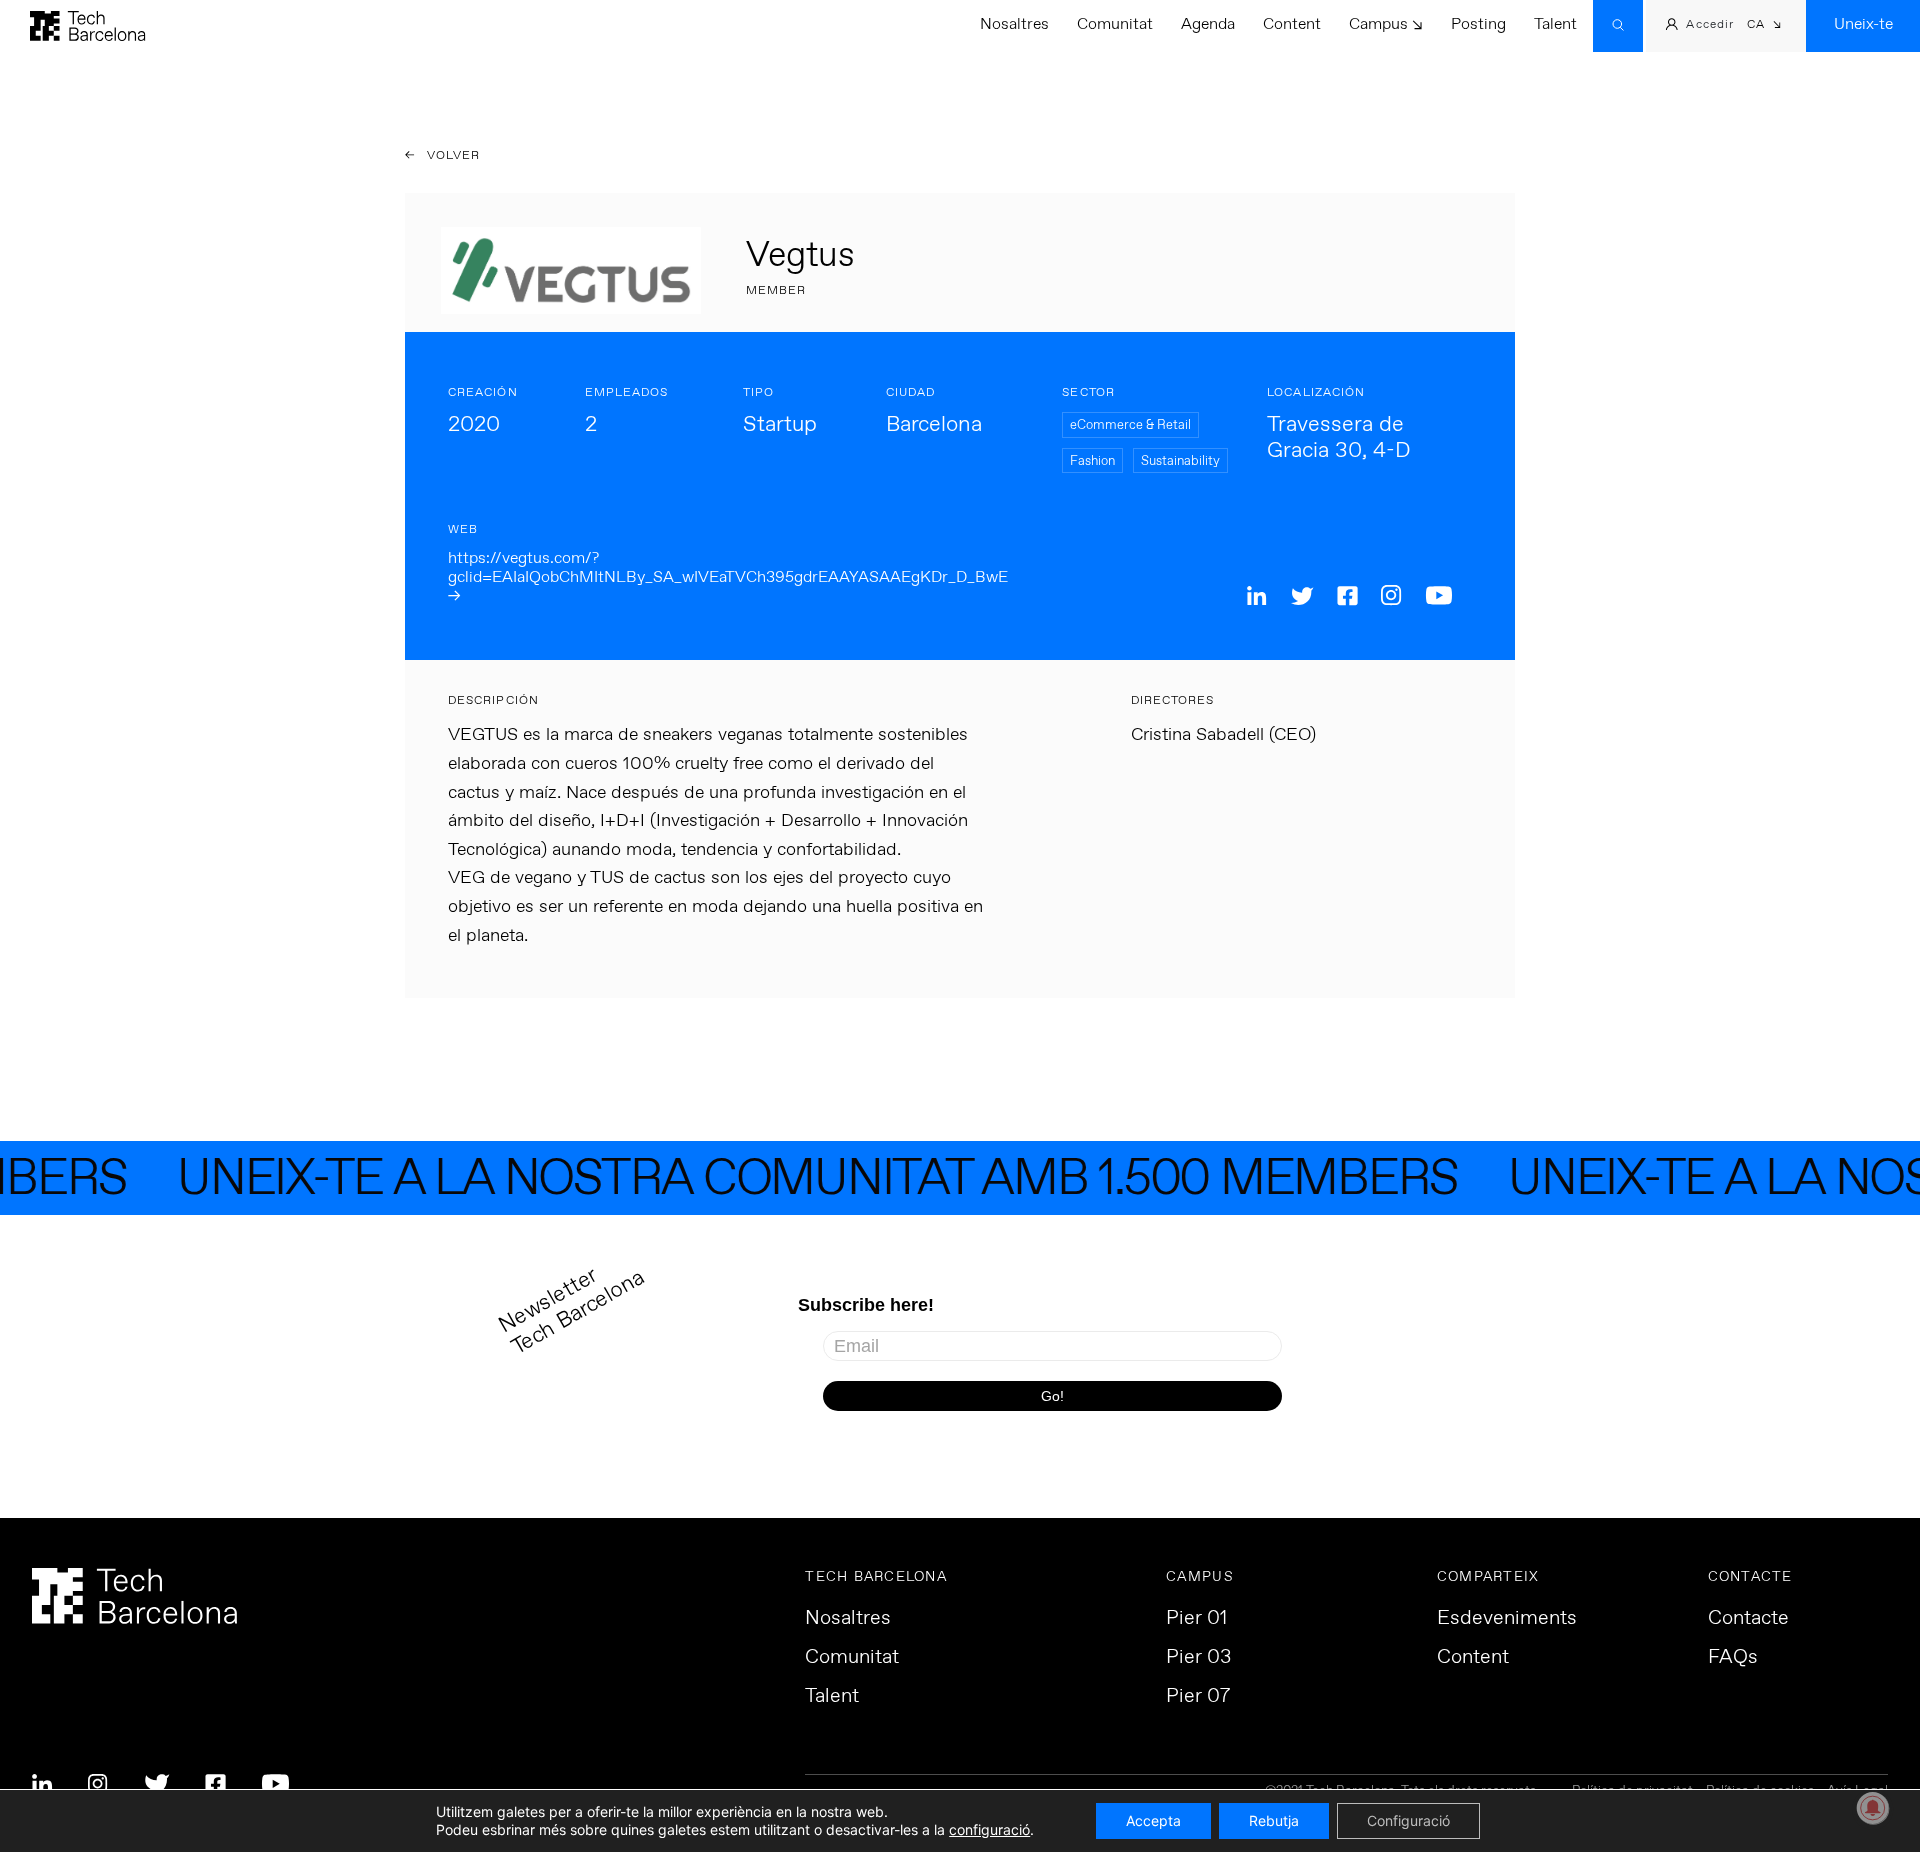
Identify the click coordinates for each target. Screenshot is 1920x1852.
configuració (989, 1829)
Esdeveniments (1507, 1619)
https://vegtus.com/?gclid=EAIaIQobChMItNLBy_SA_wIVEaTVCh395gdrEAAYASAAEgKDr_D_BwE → (728, 577)
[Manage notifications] (1873, 1808)
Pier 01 (1196, 1619)
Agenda (1208, 24)
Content (1292, 24)
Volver (452, 156)
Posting (1478, 24)
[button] (1764, 26)
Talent (1555, 24)
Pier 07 (1198, 1697)
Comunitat (1115, 24)
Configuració (1408, 1820)
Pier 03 (1198, 1658)
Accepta (1153, 1820)
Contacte (1748, 1619)
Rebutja (1274, 1820)
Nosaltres (1014, 24)
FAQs (1733, 1658)
